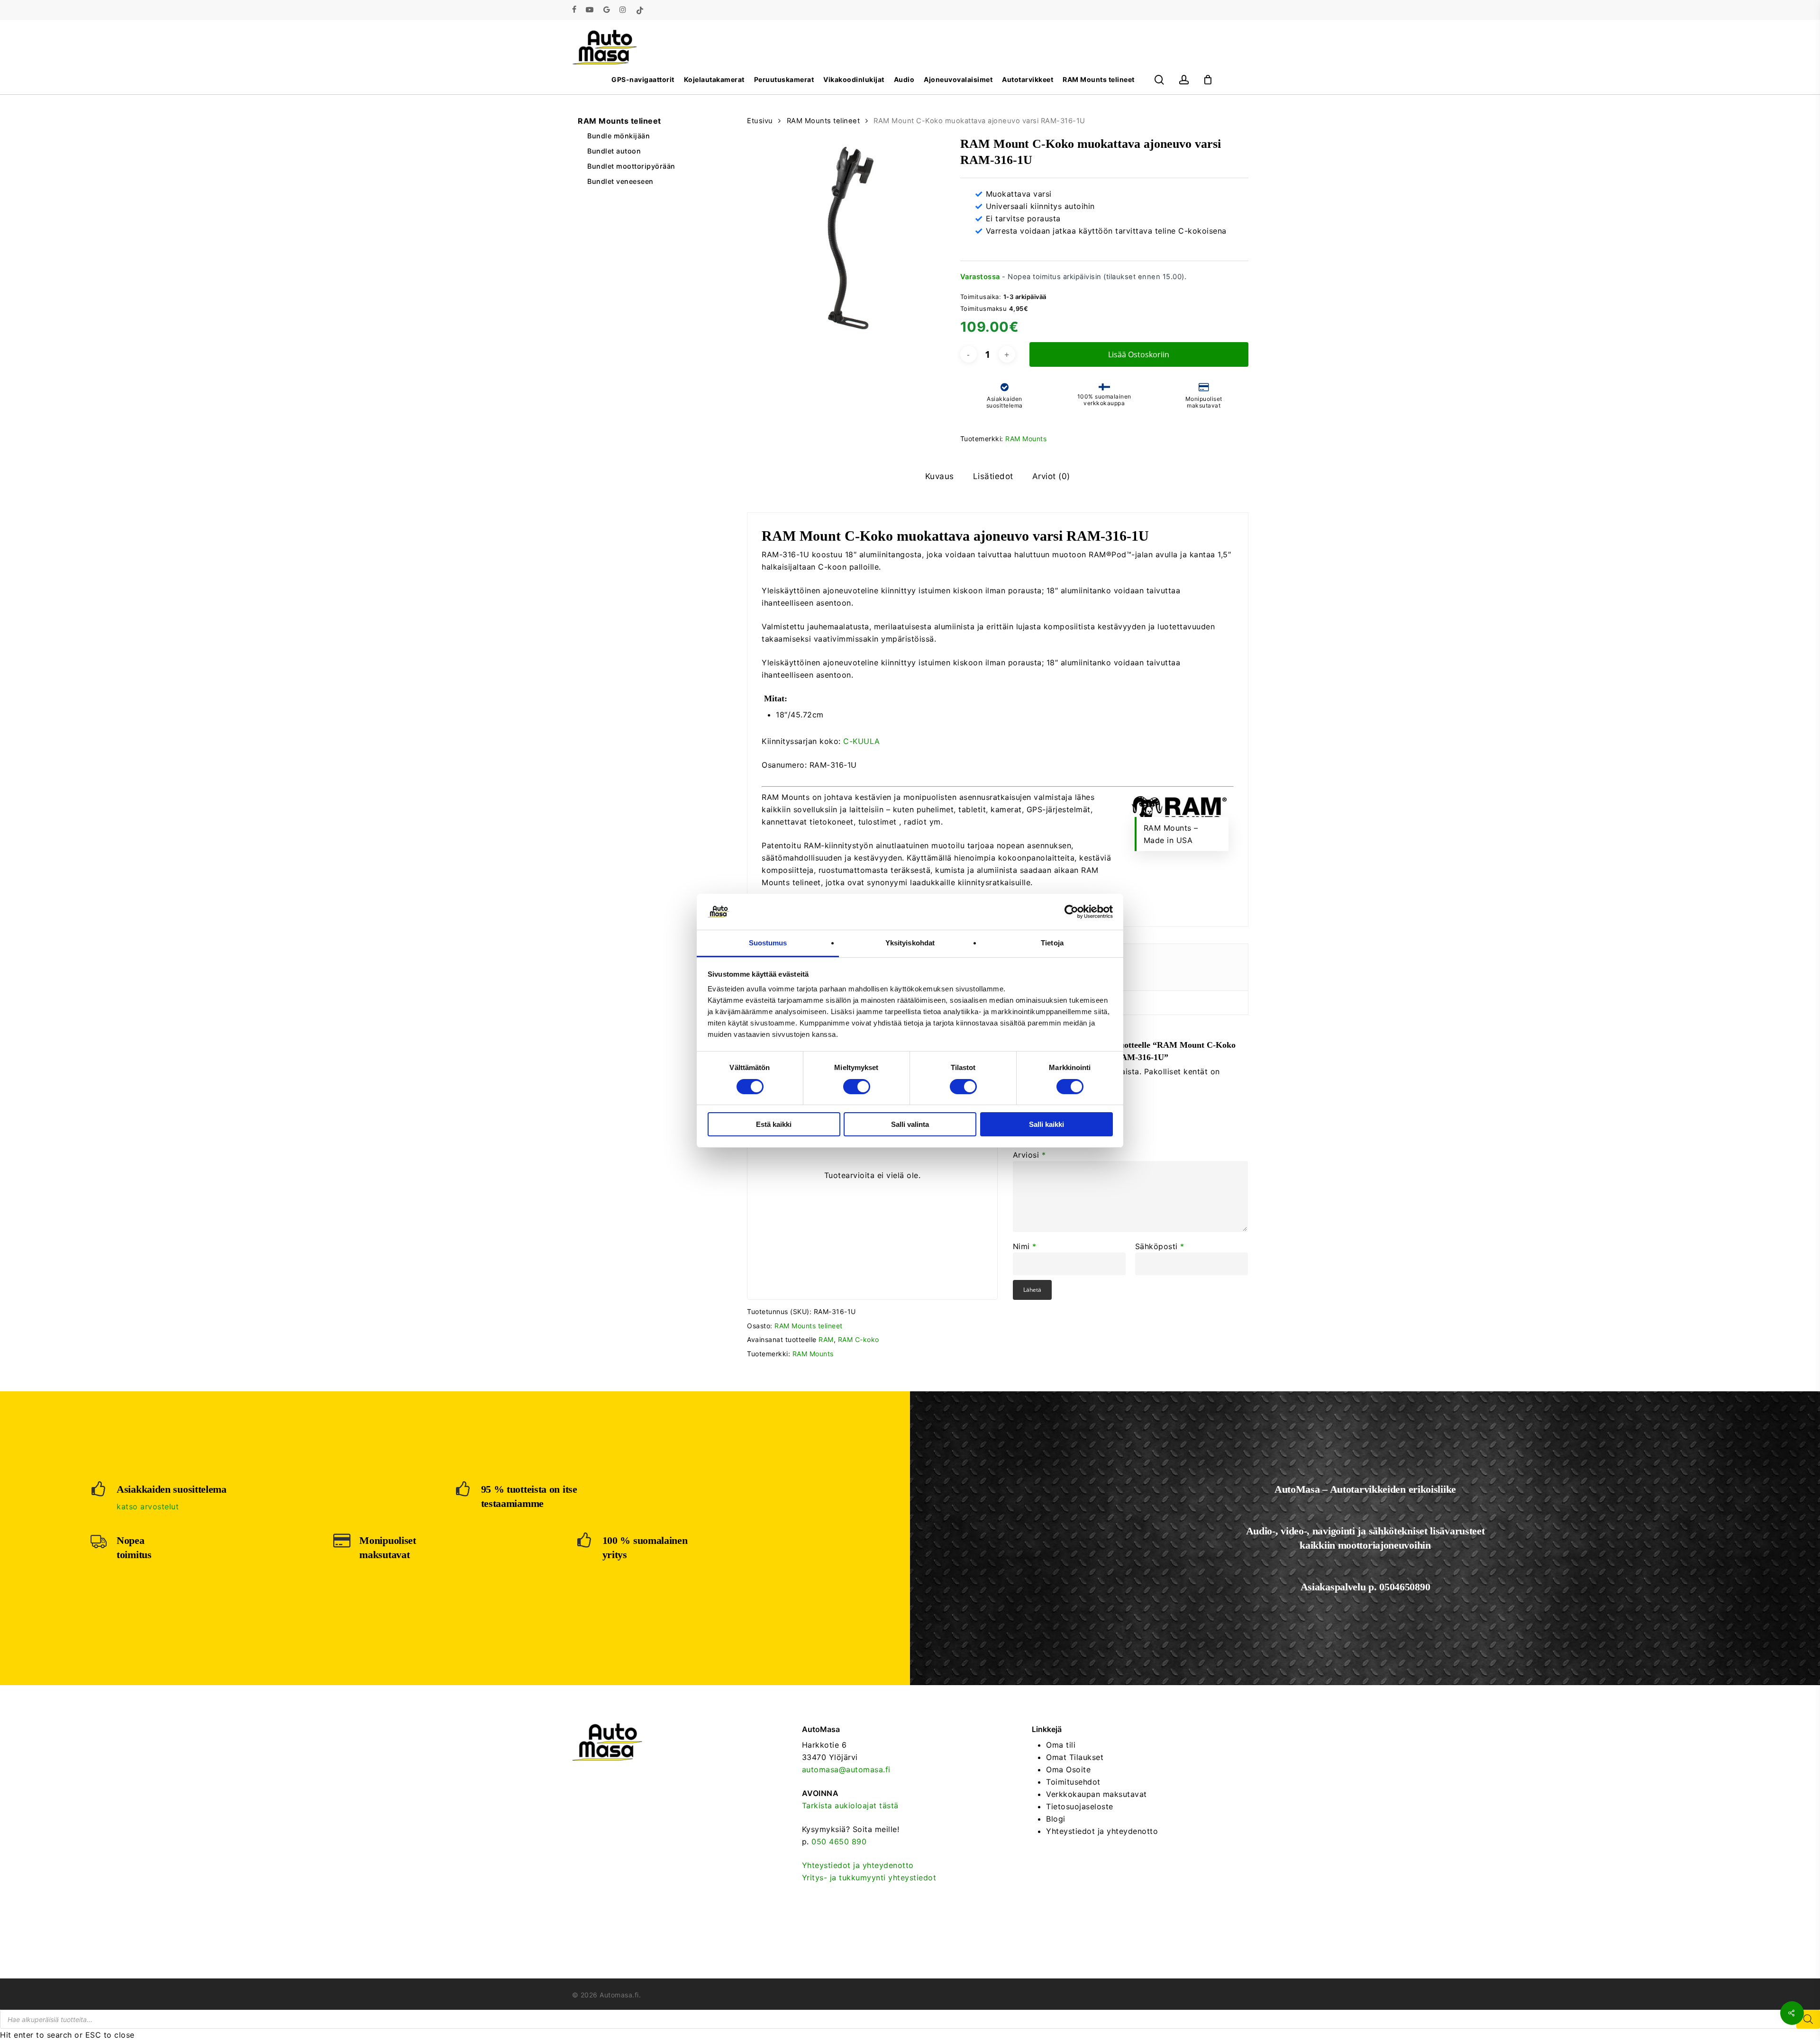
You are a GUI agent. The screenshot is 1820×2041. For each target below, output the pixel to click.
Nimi (1025, 1246)
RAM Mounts (1026, 439)
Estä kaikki (774, 1124)
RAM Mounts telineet (619, 121)
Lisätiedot (993, 476)
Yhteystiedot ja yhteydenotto (858, 1865)
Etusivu (760, 121)
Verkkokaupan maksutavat (1097, 1794)
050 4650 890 (839, 1841)
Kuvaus (940, 476)
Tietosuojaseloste (1080, 1806)
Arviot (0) (1051, 476)
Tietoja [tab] (1052, 943)
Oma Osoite (1068, 1769)
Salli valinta (910, 1124)
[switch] (857, 1087)
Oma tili (1061, 1745)
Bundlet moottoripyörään (631, 166)
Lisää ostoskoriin (1139, 354)
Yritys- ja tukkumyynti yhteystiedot (869, 1878)
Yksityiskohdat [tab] (910, 943)
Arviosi (1029, 1155)
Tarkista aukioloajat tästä (850, 1805)
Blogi (1056, 1819)
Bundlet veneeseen (620, 181)
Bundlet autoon (614, 151)
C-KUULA (862, 741)
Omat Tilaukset (1075, 1757)
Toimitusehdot (1073, 1782)
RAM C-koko (859, 1339)
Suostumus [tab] (768, 943)
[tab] (940, 476)
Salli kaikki (1046, 1124)
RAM (826, 1339)
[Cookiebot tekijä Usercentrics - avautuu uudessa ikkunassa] (1071, 912)
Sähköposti (1160, 1246)
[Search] (1808, 2019)
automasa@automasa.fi (846, 1769)
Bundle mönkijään (619, 136)
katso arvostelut (148, 1506)
